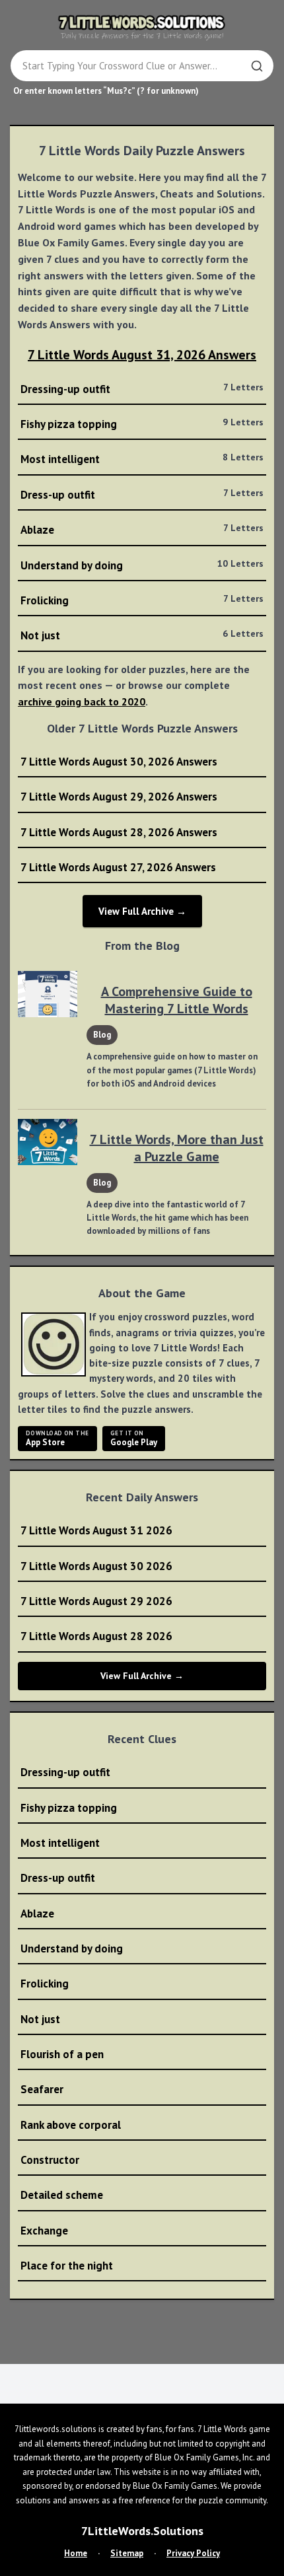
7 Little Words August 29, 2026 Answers (119, 797)
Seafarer (42, 2089)
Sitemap (127, 2553)
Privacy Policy (193, 2553)
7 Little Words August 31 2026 (96, 1530)
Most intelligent (142, 459)
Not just (142, 635)
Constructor (50, 2160)
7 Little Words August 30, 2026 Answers (119, 762)
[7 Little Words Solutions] (142, 27)
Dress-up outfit (142, 494)
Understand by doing (142, 565)
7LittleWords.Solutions (142, 2531)
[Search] (257, 66)
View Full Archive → (142, 911)
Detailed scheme (62, 2195)
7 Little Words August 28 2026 (96, 1636)
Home (76, 2553)
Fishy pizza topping (142, 424)
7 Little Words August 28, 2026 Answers (119, 832)
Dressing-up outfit (142, 389)
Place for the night (67, 2266)
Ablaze (142, 529)
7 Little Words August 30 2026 (96, 1566)
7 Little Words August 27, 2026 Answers (118, 867)
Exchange (44, 2231)
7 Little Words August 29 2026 (96, 1601)
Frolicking (142, 600)
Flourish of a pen (62, 2054)
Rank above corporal (71, 2125)
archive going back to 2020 (82, 701)
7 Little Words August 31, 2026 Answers (142, 355)
